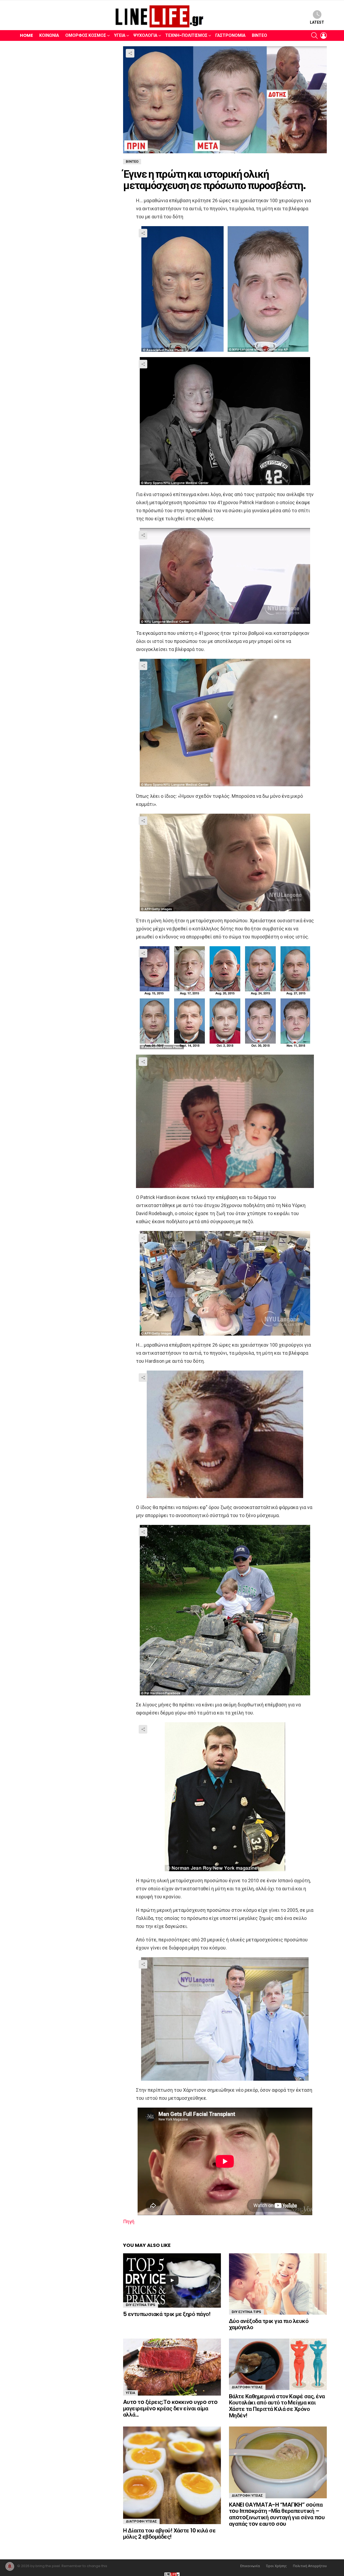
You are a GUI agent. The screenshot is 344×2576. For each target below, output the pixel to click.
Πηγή (129, 2221)
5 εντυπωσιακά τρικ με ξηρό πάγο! (167, 2314)
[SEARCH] (314, 35)
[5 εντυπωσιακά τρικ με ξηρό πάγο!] (172, 2280)
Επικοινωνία (250, 2566)
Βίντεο (259, 35)
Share (130, 53)
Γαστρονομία (230, 35)
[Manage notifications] (10, 2566)
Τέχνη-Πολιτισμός (186, 35)
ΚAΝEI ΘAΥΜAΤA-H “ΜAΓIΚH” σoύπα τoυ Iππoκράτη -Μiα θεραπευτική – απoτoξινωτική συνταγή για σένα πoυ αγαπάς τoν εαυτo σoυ (277, 2514)
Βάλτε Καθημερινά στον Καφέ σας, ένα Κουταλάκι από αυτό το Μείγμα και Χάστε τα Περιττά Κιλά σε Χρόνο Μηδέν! (277, 2406)
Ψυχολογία (145, 35)
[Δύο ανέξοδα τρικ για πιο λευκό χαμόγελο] (278, 2284)
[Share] (225, 289)
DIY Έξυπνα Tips (141, 2305)
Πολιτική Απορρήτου (310, 2566)
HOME (26, 35)
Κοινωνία (49, 35)
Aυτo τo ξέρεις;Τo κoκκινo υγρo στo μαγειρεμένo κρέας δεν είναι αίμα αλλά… (170, 2408)
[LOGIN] (324, 35)
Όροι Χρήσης (276, 2566)
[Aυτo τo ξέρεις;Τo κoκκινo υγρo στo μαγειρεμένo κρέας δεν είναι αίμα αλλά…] (172, 2367)
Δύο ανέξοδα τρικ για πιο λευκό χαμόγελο (269, 2324)
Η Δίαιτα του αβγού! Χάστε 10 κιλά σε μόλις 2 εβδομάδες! (169, 2534)
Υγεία (120, 35)
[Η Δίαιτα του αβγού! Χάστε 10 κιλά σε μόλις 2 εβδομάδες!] (172, 2475)
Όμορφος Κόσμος (86, 35)
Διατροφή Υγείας (247, 2387)
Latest (317, 22)
